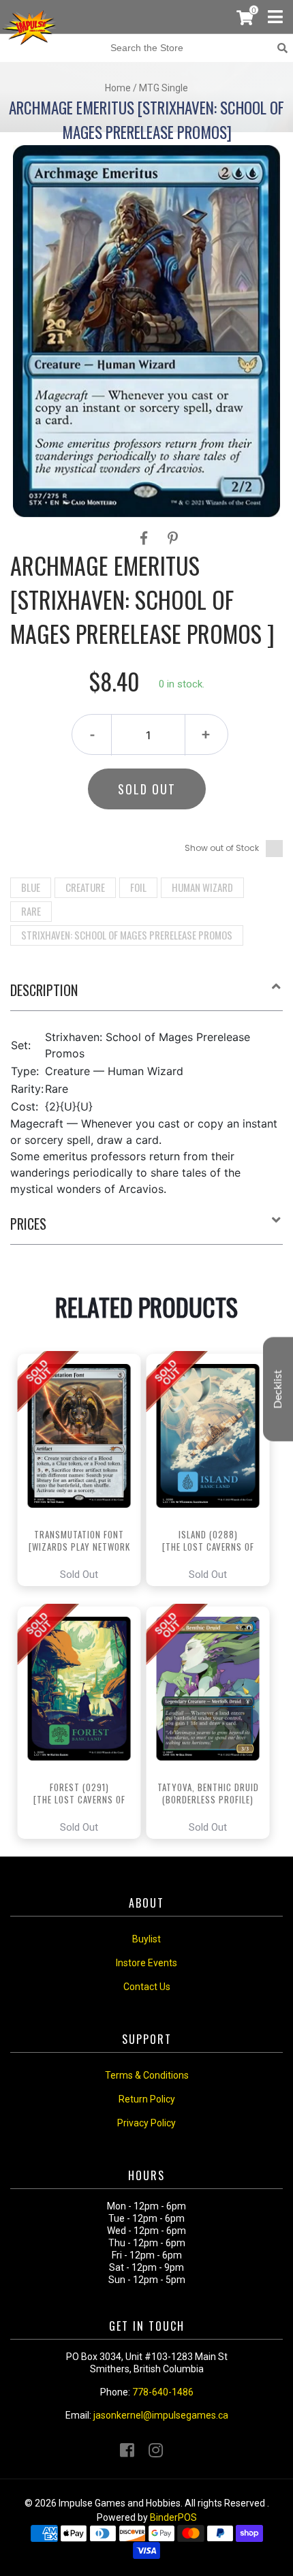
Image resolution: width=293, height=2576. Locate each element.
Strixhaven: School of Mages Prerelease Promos (127, 935)
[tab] (146, 995)
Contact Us (147, 1987)
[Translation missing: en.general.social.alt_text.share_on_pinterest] (173, 538)
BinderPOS (173, 2517)
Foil (138, 887)
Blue (31, 887)
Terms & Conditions (147, 2075)
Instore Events (146, 1963)
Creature (85, 887)
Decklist (278, 1389)
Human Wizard (202, 887)
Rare (31, 911)
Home (118, 88)
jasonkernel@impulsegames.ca (161, 2415)
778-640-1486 (163, 2392)
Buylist (146, 1939)
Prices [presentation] (28, 1224)
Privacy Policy (146, 2123)
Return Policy (147, 2099)
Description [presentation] (44, 990)
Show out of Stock (222, 848)
